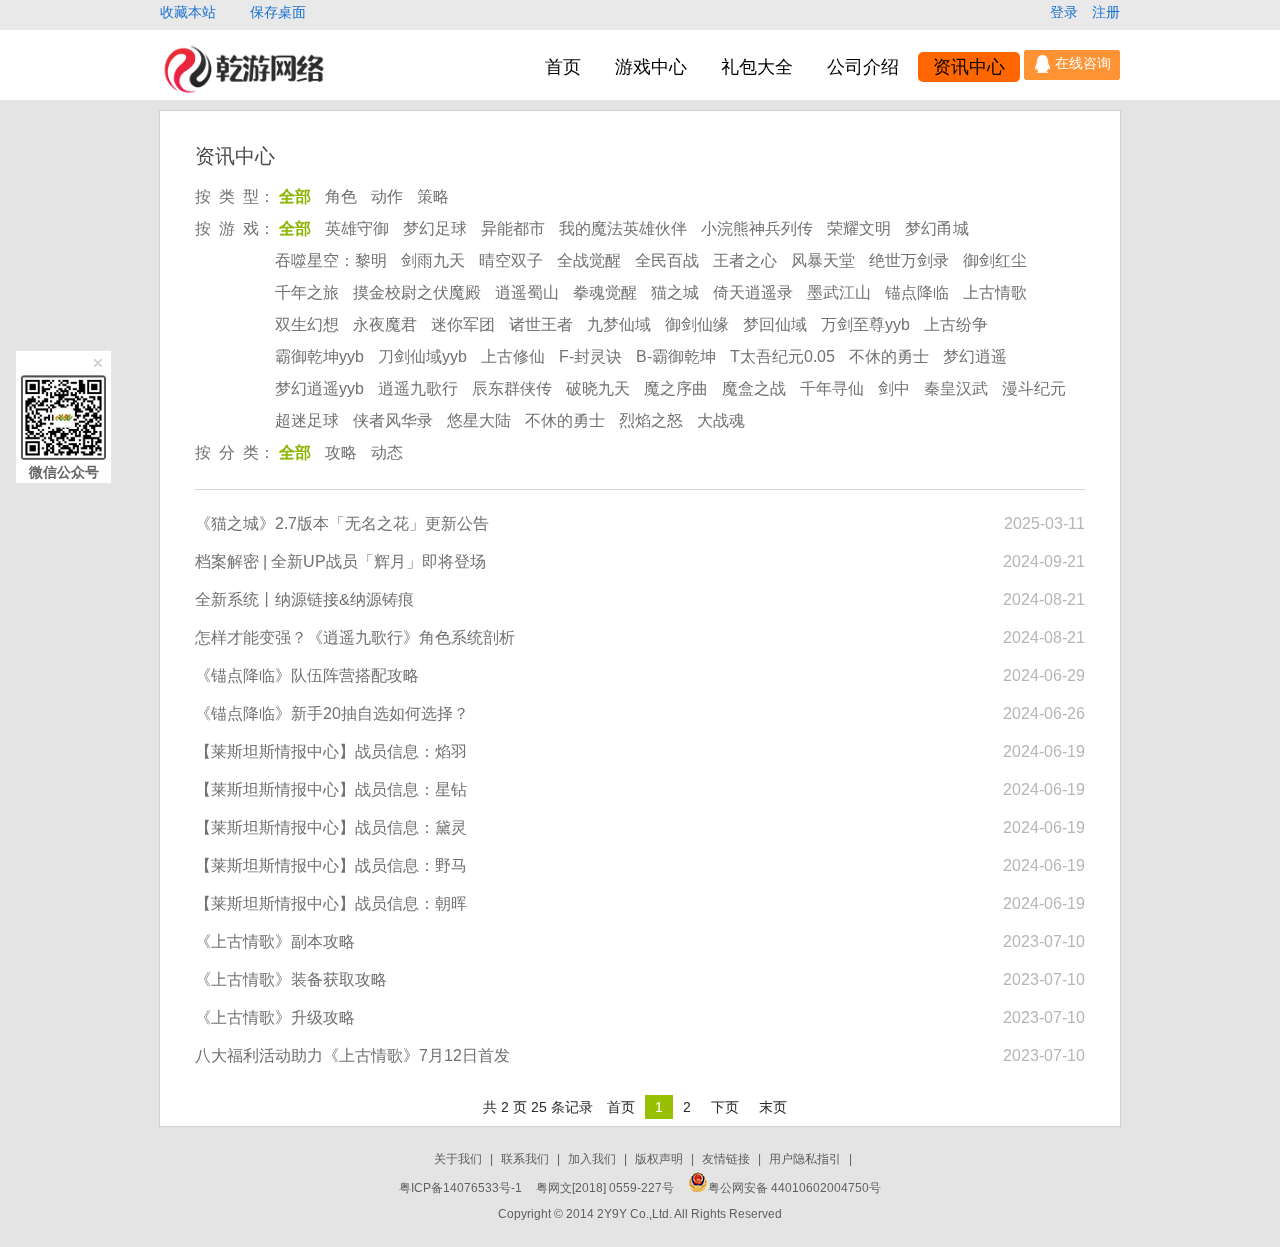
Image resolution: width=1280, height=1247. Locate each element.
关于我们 (459, 1159)
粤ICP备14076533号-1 (460, 1188)
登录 (1066, 12)
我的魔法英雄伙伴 (623, 228)
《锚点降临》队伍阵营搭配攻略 (307, 675)
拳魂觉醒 (605, 292)
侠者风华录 (393, 420)
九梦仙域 (619, 324)
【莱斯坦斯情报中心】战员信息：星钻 (331, 789)
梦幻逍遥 (975, 356)
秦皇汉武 (956, 388)
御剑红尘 (995, 260)
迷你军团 (463, 324)
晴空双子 (511, 260)
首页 (563, 67)
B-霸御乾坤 (676, 356)
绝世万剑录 (909, 260)
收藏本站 (190, 12)
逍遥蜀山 (527, 292)
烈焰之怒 (651, 420)
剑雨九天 (433, 260)
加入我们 (593, 1159)
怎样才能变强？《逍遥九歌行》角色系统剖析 (355, 637)
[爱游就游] (244, 92)
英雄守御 (357, 228)
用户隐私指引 (806, 1159)
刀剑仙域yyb (422, 356)
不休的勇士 (889, 356)
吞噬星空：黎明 (331, 260)
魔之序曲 (676, 388)
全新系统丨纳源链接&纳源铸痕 (304, 599)
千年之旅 (307, 292)
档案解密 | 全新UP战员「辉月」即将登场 (340, 561)
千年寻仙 (832, 388)
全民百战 (667, 260)
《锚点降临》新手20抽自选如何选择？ (332, 713)
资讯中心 (969, 67)
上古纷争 (956, 324)
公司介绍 (863, 67)
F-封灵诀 (590, 356)
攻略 (341, 452)
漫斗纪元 (1034, 388)
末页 (773, 1107)
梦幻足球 (435, 228)
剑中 (894, 388)
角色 (341, 196)
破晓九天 (598, 388)
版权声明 (660, 1159)
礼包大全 (757, 67)
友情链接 (727, 1159)
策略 (433, 196)
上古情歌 (995, 292)
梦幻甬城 (937, 228)
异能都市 (513, 228)
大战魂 (721, 420)
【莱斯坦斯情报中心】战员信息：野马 (331, 865)
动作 (387, 196)
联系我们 (526, 1159)
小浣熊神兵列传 (757, 228)
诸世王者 (541, 324)
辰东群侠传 (512, 388)
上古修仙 (513, 356)
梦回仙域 (775, 324)
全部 (295, 196)
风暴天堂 (823, 260)
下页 (725, 1107)
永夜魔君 (385, 324)
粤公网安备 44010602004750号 (794, 1188)
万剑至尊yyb (865, 324)
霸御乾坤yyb (319, 356)
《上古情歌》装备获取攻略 (291, 979)
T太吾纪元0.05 (782, 356)
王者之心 (745, 260)
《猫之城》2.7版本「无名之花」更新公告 (342, 523)
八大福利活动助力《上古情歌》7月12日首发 (352, 1055)
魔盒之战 (754, 388)
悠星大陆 (479, 420)
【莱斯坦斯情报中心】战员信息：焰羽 (331, 751)
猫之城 (675, 292)
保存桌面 (278, 12)
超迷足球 (307, 420)
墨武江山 (839, 292)
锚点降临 (917, 292)
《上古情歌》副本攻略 (275, 941)
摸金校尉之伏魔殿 (417, 292)
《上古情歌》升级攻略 (275, 1017)
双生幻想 (307, 324)
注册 (1106, 12)
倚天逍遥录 (753, 292)
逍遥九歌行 (418, 388)
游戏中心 (651, 67)
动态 (387, 452)
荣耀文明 (859, 228)
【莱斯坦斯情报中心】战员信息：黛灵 (331, 827)
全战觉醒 (589, 260)
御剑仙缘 (697, 324)
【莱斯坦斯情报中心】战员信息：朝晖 (331, 903)
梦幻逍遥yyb (319, 388)
